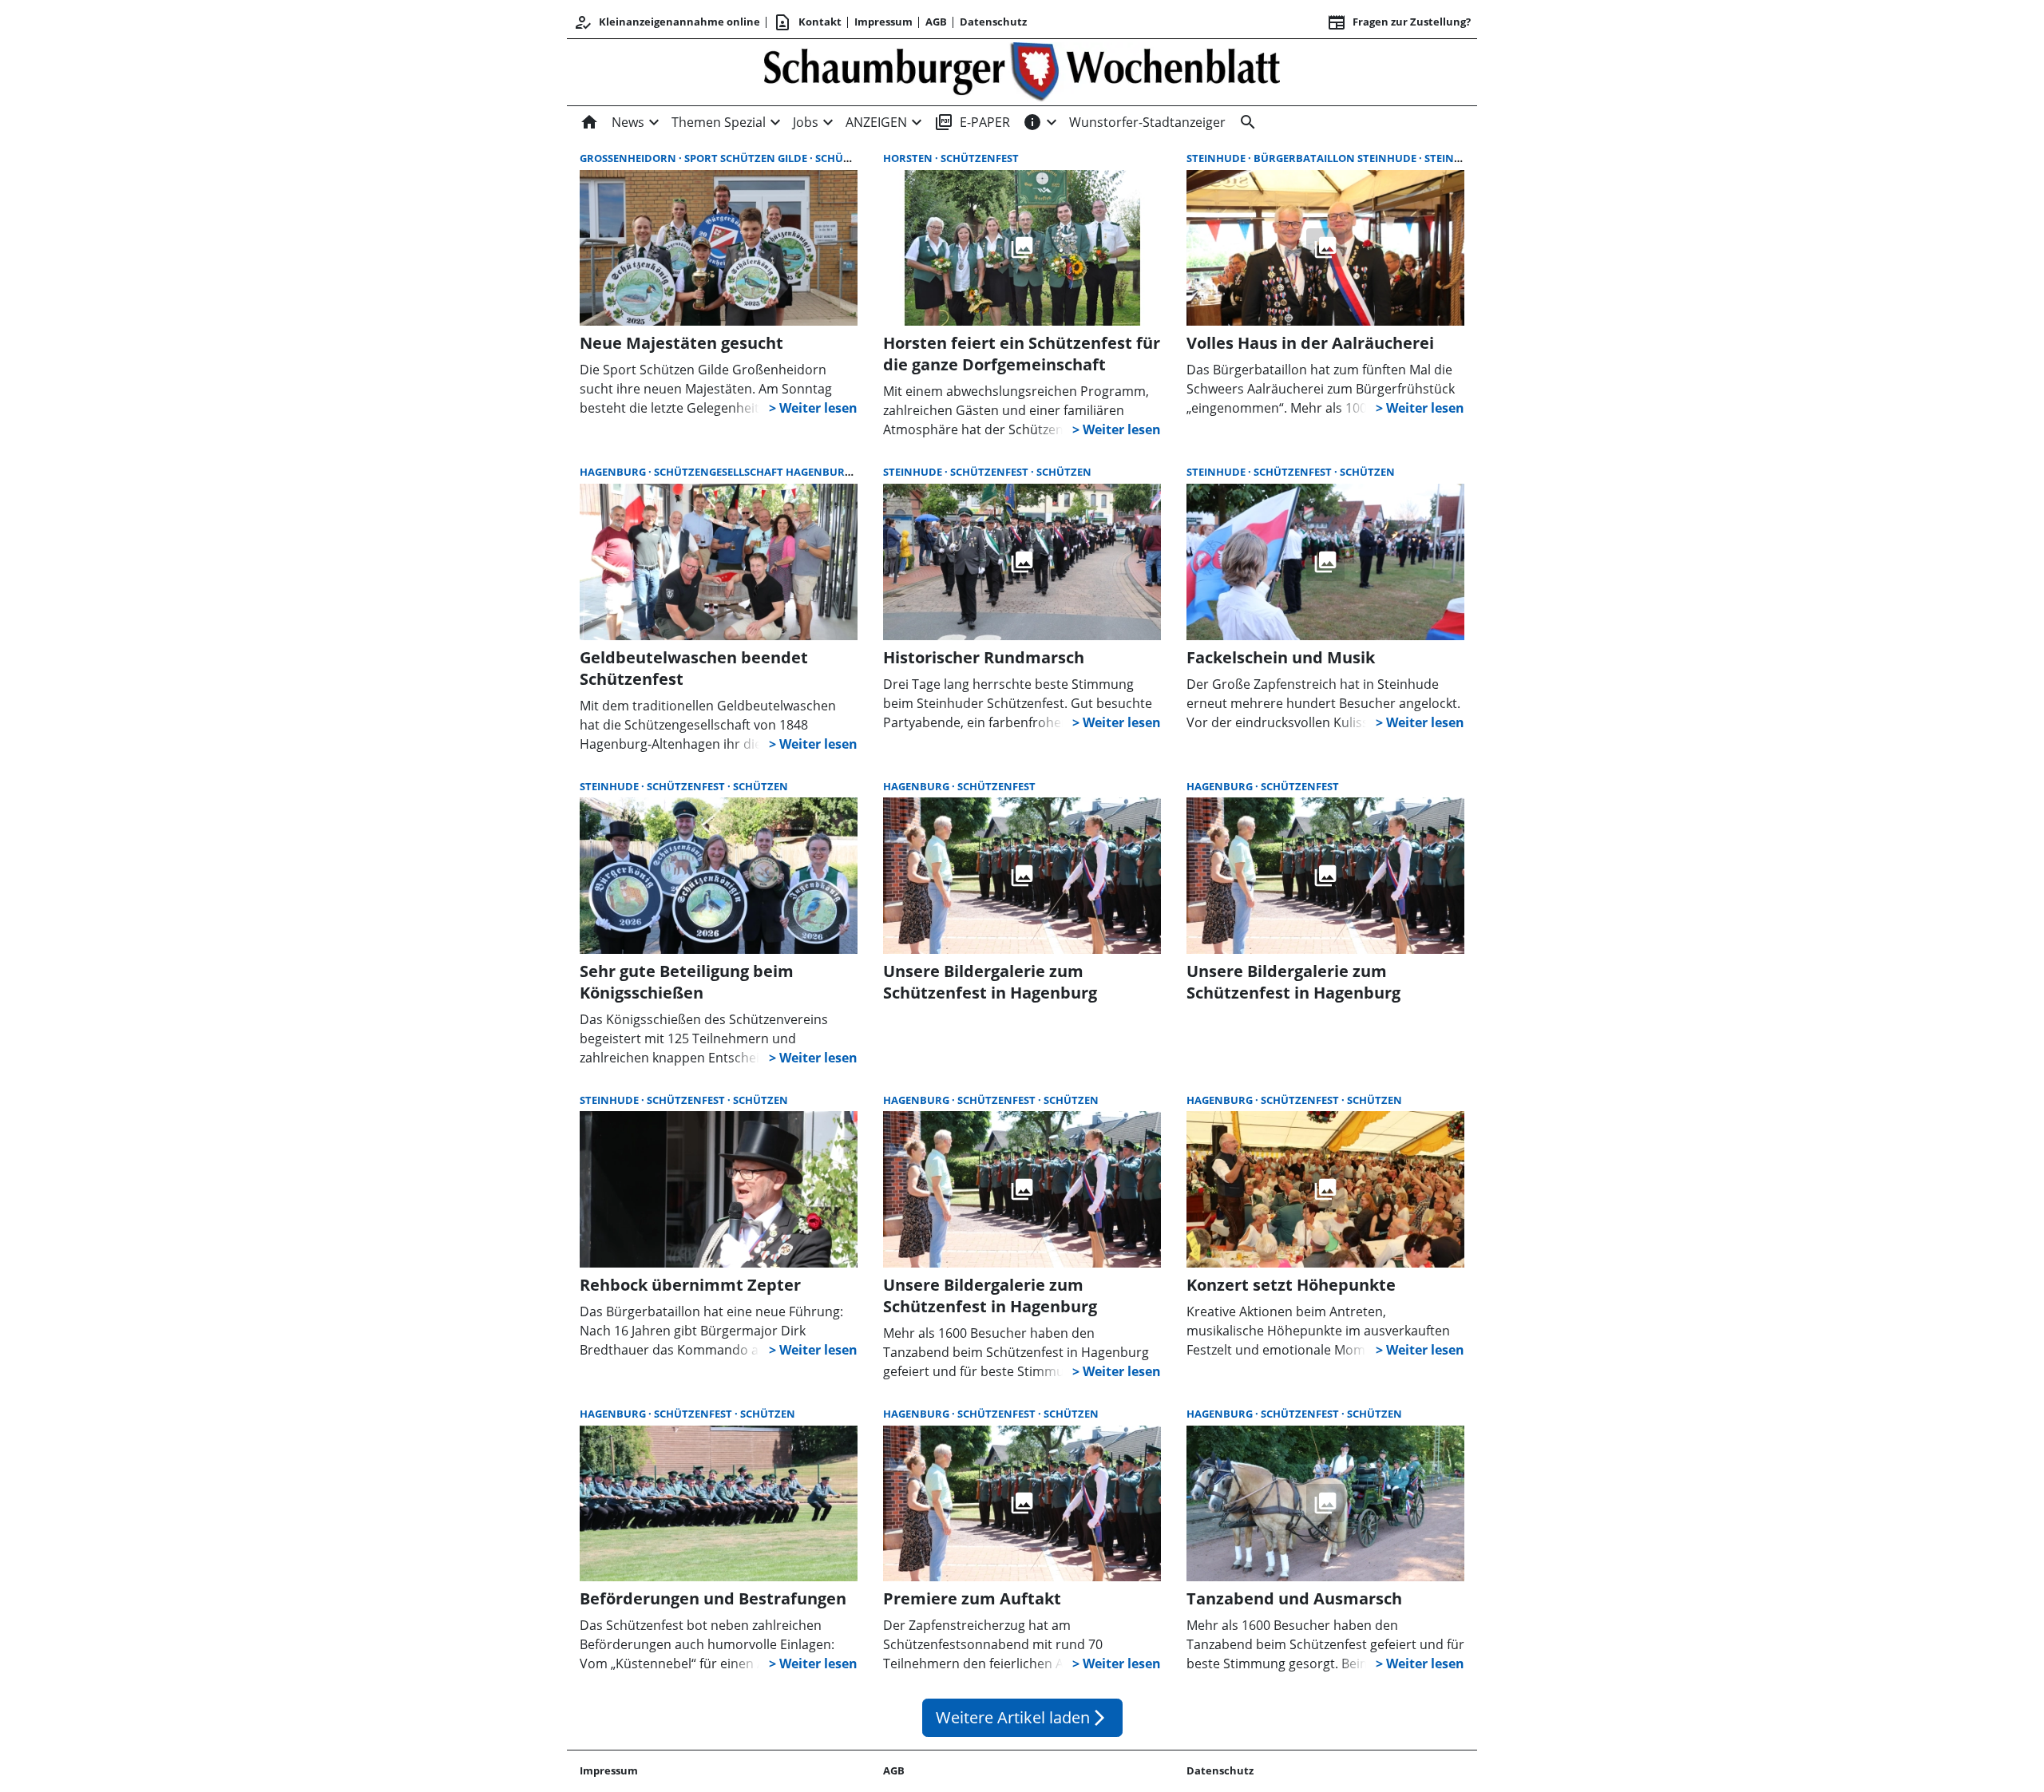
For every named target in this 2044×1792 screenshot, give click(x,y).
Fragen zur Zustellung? (1399, 22)
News (628, 122)
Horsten (909, 158)
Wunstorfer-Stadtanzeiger (1147, 122)
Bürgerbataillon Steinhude (1336, 158)
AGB (936, 22)
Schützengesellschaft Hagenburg (754, 472)
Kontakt (807, 22)
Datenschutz (993, 22)
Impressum (883, 22)
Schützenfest (854, 158)
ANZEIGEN (876, 122)
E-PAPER (972, 122)
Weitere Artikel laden (1022, 1717)
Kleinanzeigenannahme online (667, 22)
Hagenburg (614, 472)
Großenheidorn (629, 158)
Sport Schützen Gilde (747, 158)
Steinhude (1217, 158)
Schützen (1064, 472)
